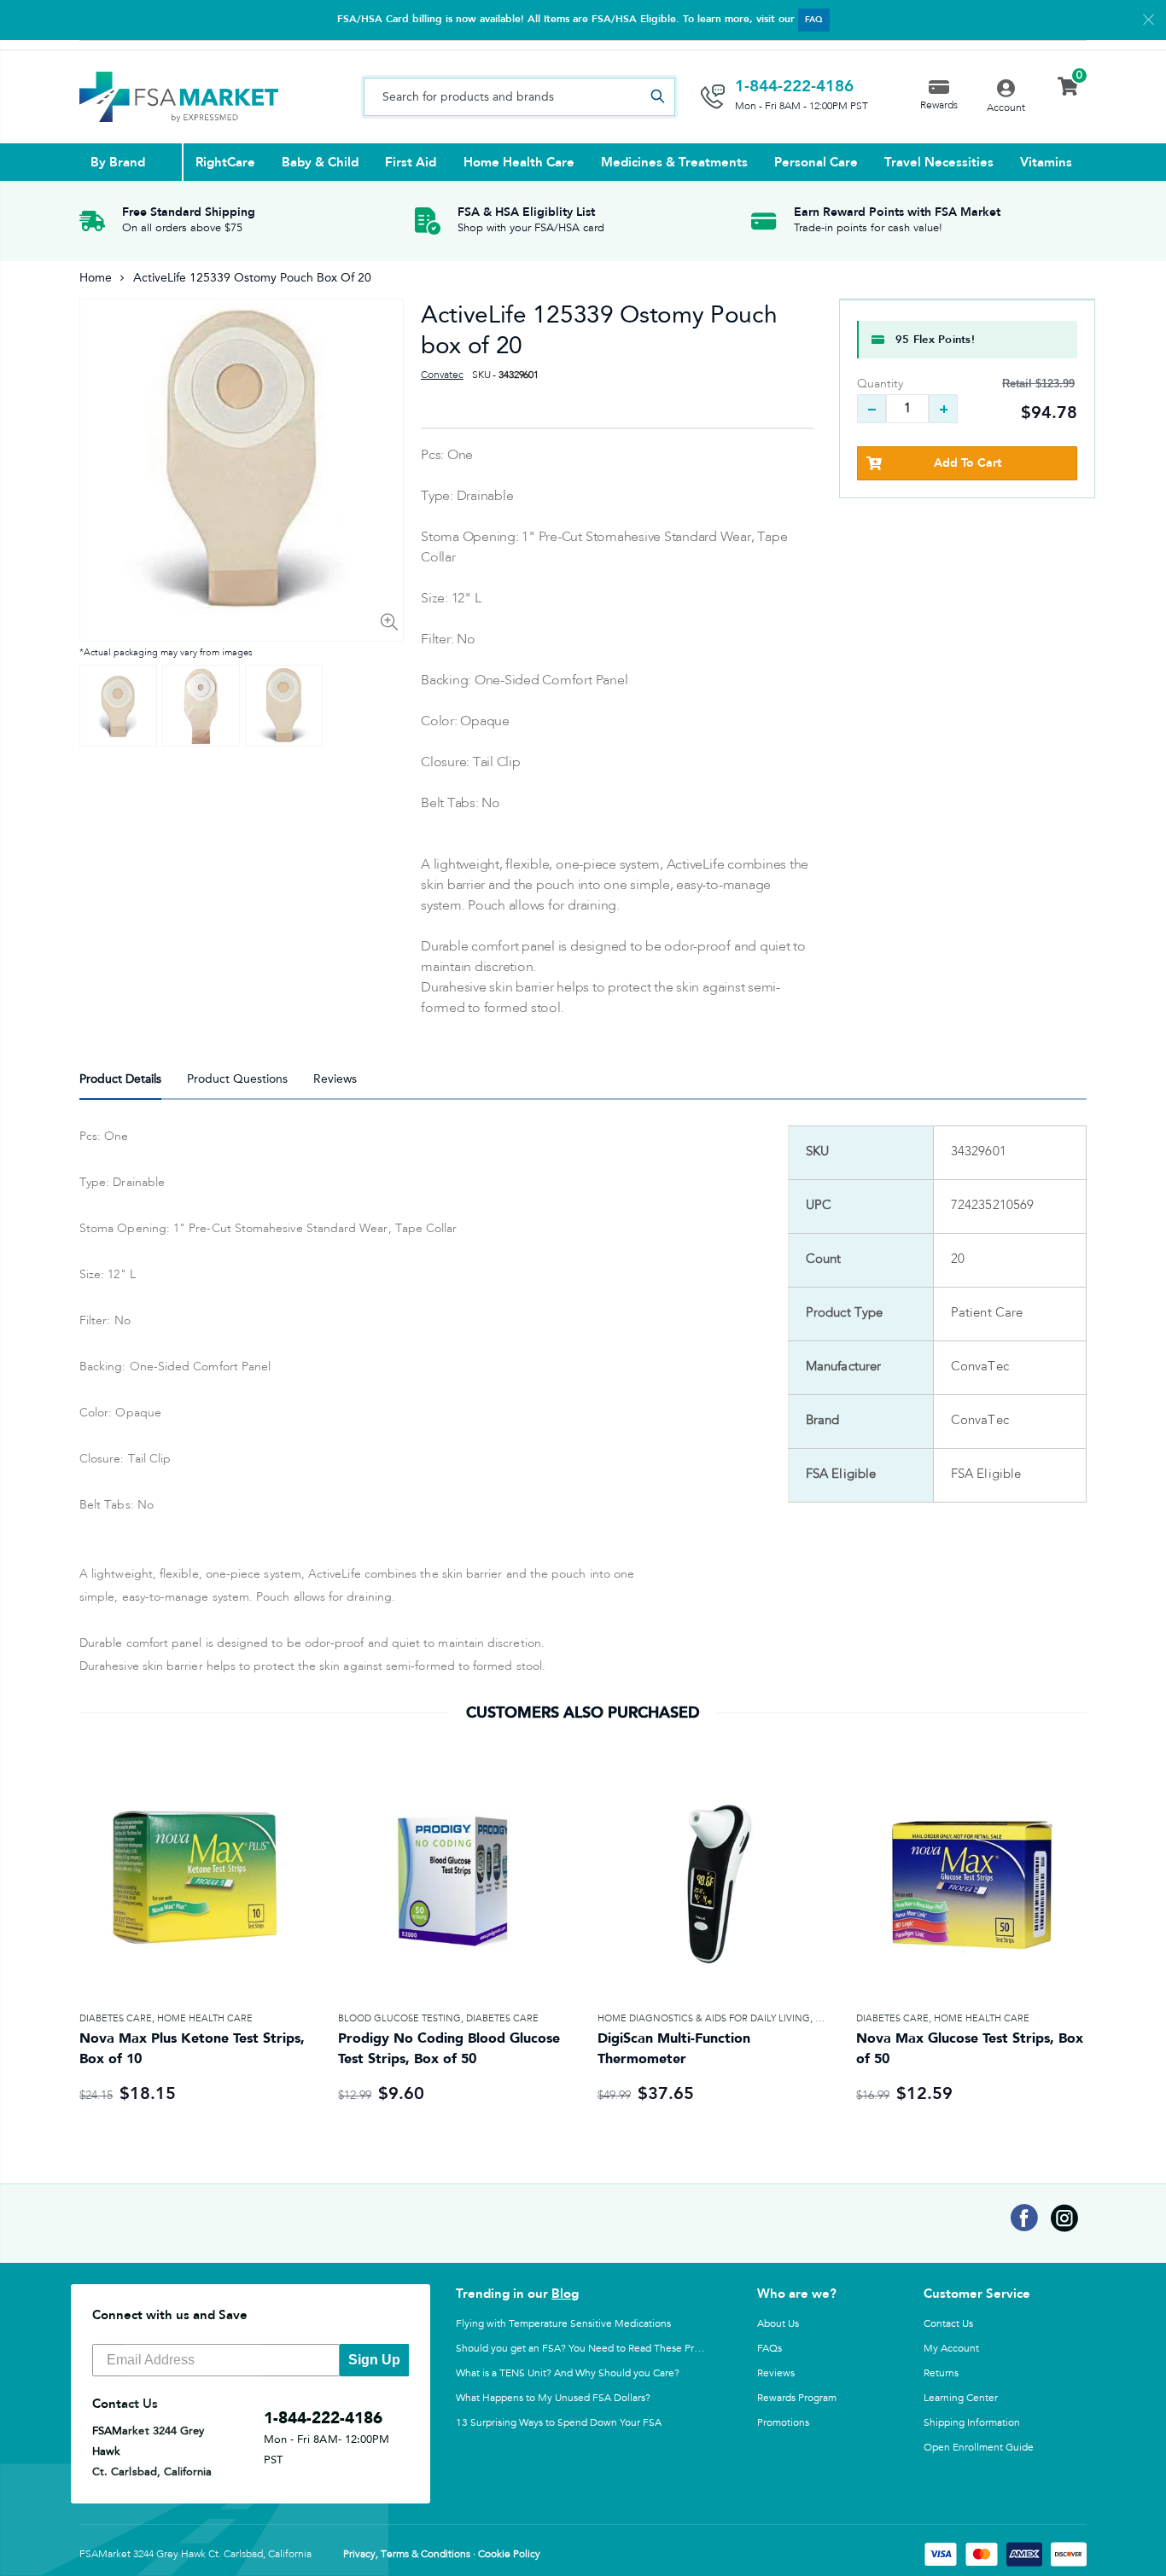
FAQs (770, 2348)
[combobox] (519, 97)
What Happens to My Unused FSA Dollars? (553, 2398)
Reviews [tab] (335, 1079)
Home (96, 278)
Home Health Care (205, 2018)
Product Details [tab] (120, 1079)
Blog (565, 2294)
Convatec (442, 375)
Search (657, 97)
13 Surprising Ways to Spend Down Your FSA (559, 2422)
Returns (941, 2373)
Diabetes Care (116, 2018)
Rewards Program (797, 2398)
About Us (778, 2323)
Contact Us (948, 2323)
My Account (951, 2348)
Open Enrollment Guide (979, 2447)
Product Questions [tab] (237, 1079)
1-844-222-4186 (794, 86)
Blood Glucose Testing (399, 2018)
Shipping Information (972, 2422)
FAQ (814, 20)
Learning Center (961, 2398)
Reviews (776, 2373)
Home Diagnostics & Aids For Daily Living (704, 2018)
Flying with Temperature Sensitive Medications (563, 2323)
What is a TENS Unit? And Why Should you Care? (568, 2373)
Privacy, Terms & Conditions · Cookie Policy (442, 2555)
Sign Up (374, 2360)
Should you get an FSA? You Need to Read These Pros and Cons (603, 2348)
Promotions (783, 2422)
